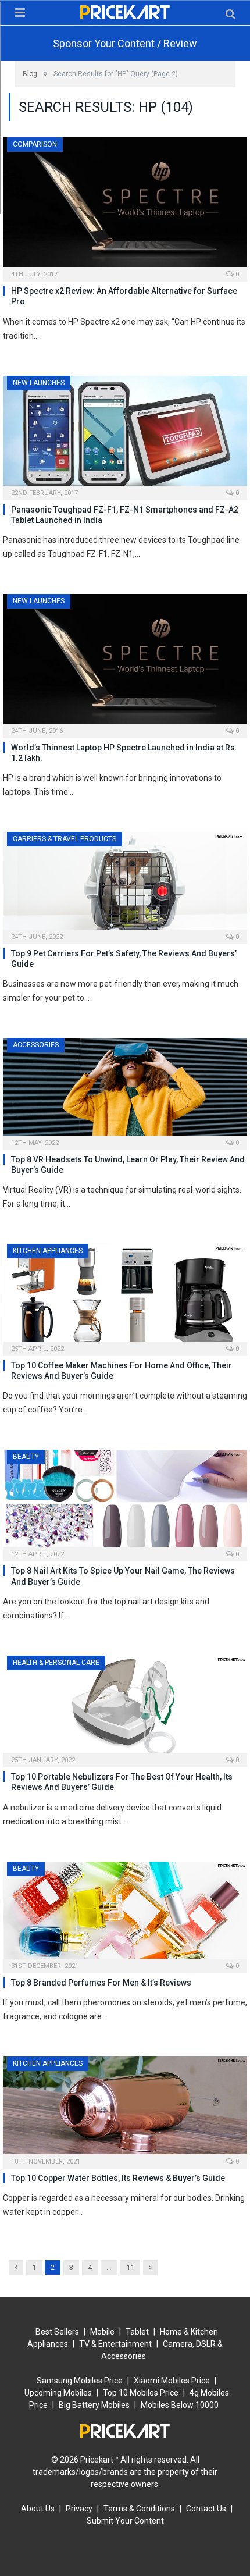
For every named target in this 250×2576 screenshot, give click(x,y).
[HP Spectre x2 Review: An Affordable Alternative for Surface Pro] (125, 206)
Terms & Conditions (139, 2509)
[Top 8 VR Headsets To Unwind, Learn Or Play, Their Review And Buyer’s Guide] (125, 1090)
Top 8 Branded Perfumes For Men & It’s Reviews (101, 1983)
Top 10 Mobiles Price (141, 2393)
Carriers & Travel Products (65, 839)
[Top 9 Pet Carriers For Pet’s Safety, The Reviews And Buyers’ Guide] (125, 884)
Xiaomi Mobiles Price (172, 2381)
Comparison (35, 144)
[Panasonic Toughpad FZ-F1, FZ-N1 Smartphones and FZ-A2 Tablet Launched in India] (125, 434)
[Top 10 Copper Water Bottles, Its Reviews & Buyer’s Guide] (125, 2109)
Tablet (137, 2332)
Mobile (102, 2332)
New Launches (39, 383)
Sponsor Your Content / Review (125, 43)
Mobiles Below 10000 (180, 2405)
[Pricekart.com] (125, 10)
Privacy (79, 2509)
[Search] (231, 14)
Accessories (36, 1045)
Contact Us (206, 2509)
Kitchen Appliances (48, 1251)
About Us (38, 2509)
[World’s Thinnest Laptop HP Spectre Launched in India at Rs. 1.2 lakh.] (125, 662)
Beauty (26, 1457)
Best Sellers (57, 2332)
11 (130, 2267)
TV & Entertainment (115, 2344)
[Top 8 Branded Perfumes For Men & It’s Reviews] (125, 1914)
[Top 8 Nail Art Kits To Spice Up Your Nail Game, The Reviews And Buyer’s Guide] (125, 1502)
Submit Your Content (125, 2521)
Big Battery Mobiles (94, 2405)
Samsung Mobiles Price (80, 2381)
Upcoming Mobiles (58, 2393)
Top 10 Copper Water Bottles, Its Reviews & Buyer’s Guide (118, 2178)
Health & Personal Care (56, 1663)
